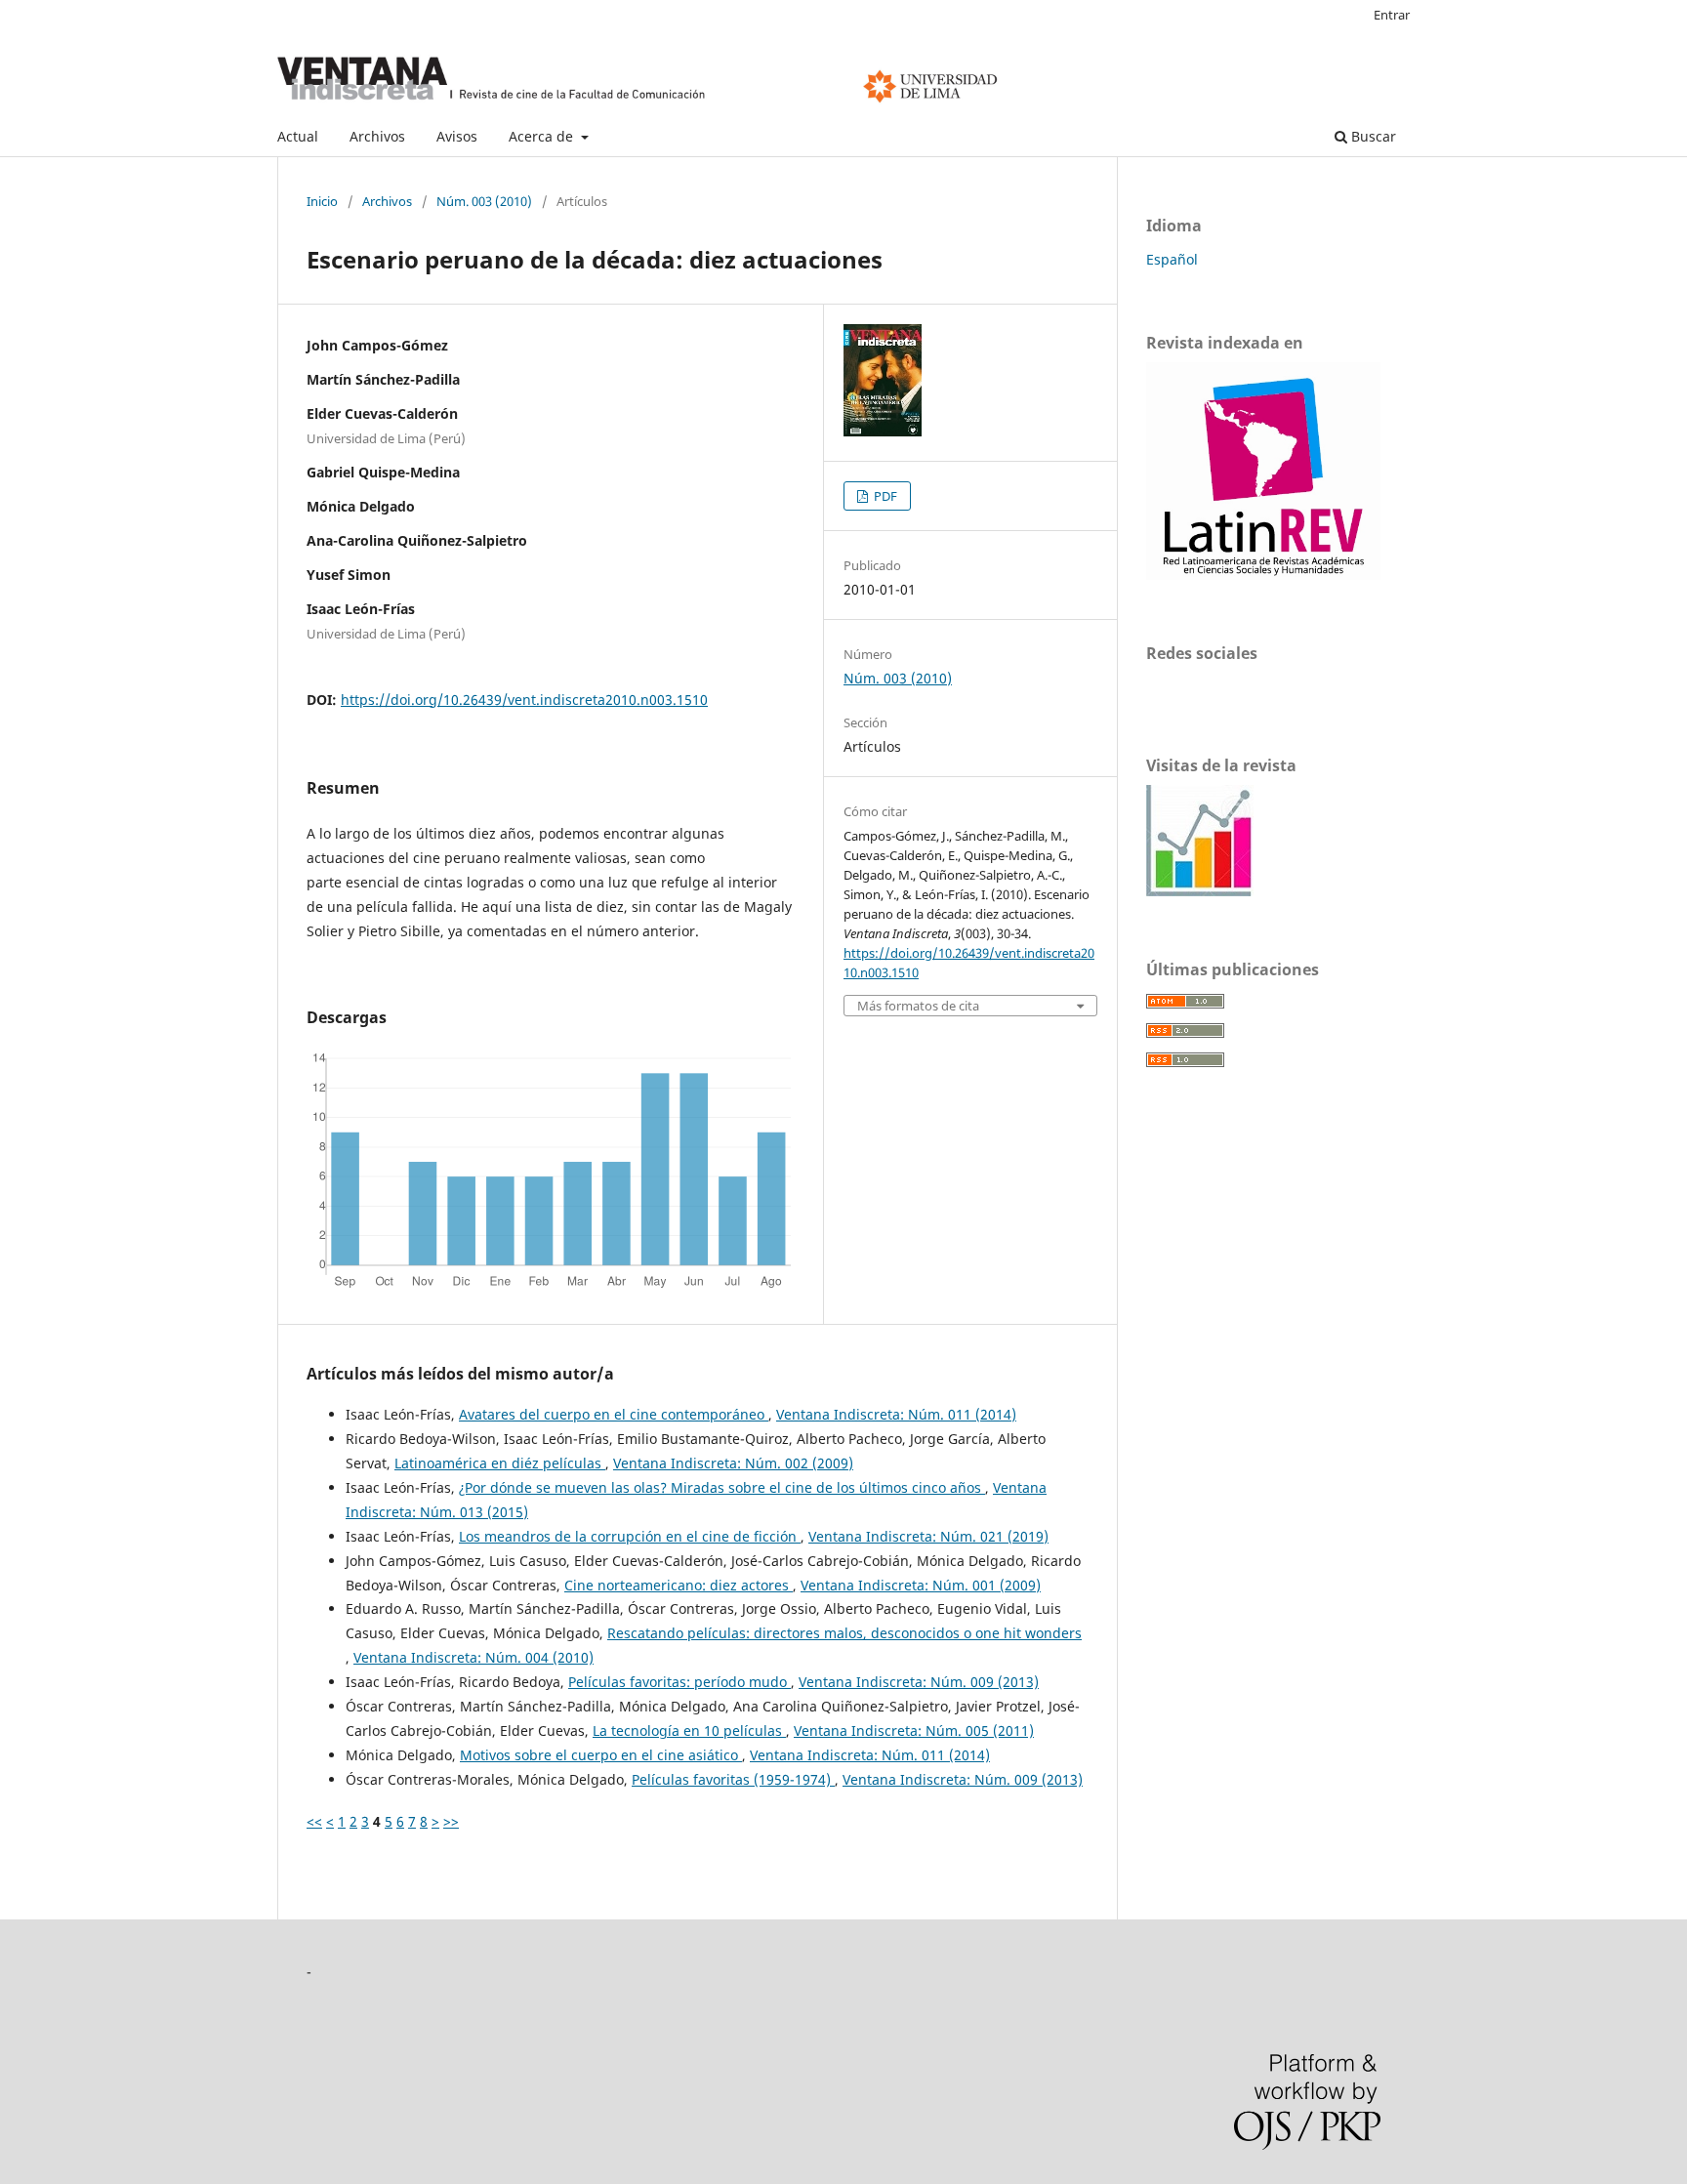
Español (1172, 259)
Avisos (457, 136)
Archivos (377, 136)
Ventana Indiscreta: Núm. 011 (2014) (896, 1414)
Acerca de (543, 136)
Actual (298, 136)
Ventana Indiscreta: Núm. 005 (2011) (914, 1731)
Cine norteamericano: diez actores (679, 1585)
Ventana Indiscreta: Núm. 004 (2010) (473, 1657)
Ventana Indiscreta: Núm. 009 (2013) (919, 1682)
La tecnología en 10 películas (689, 1731)
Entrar (1392, 15)
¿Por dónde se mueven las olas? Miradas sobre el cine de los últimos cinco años (722, 1487)
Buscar (1372, 136)
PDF (884, 496)
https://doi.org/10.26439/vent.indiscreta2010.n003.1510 (524, 700)
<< (314, 1821)
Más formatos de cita (918, 1006)
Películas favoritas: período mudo (679, 1682)
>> (451, 1821)
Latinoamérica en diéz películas (500, 1463)
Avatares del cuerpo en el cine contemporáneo (614, 1414)
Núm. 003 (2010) (484, 201)
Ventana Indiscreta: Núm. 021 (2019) (928, 1536)
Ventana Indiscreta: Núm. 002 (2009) (733, 1463)
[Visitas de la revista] (1200, 891)
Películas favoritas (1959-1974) (733, 1779)
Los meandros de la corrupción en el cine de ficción (630, 1536)
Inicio (322, 201)
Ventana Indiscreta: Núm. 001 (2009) (921, 1585)
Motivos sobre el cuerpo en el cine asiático (601, 1755)
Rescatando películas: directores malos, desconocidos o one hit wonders (844, 1633)
